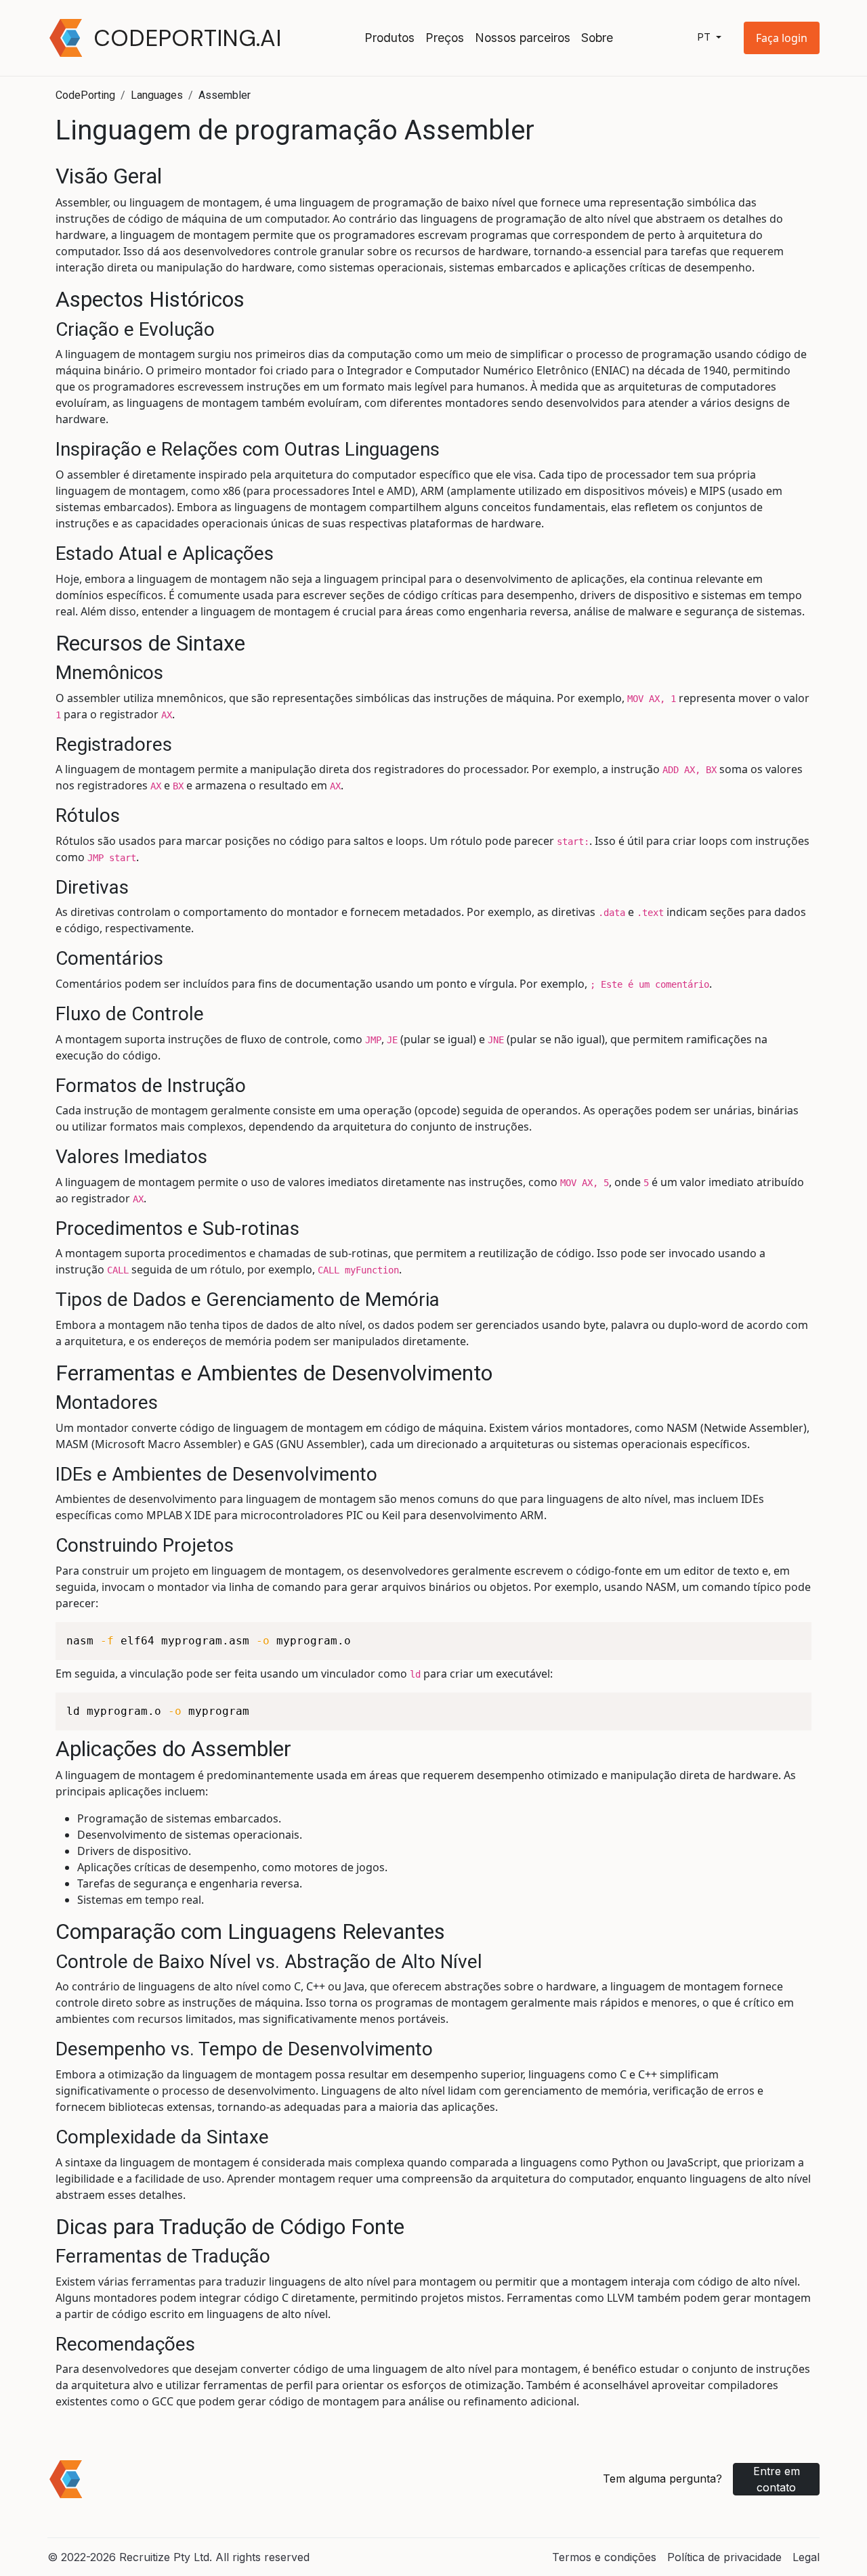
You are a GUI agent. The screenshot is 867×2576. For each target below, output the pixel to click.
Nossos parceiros (523, 38)
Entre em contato (777, 2479)
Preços (445, 38)
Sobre (597, 38)
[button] (782, 38)
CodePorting (85, 95)
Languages (157, 95)
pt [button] (705, 38)
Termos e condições (604, 2557)
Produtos (389, 38)
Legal (806, 2557)
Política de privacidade (724, 2557)
